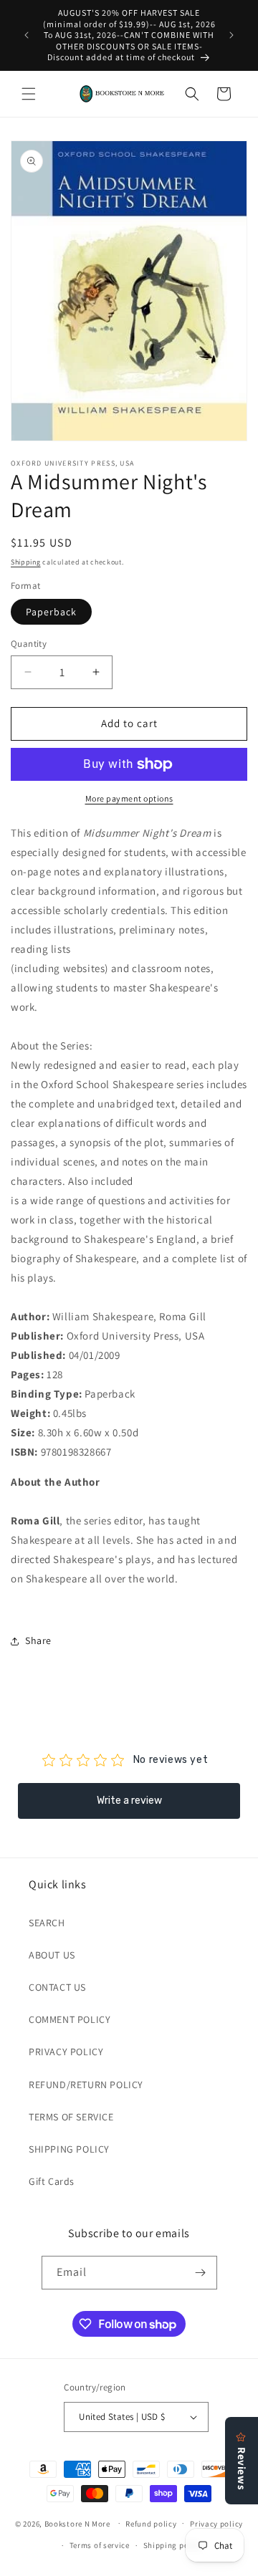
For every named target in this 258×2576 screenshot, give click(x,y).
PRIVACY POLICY (66, 2052)
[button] (29, 94)
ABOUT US (52, 1955)
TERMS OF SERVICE (71, 2117)
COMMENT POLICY (70, 2019)
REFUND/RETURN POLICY (86, 2085)
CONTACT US (57, 1987)
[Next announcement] (231, 35)
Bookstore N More (77, 2523)
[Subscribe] (201, 2273)
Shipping (26, 562)
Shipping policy (173, 2545)
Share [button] (38, 1640)
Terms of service (100, 2545)
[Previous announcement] (27, 35)
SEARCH (47, 1923)
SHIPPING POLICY (69, 2149)
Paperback (51, 612)
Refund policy (151, 2524)
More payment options (129, 798)
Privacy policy (216, 2524)
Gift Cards (52, 2181)
